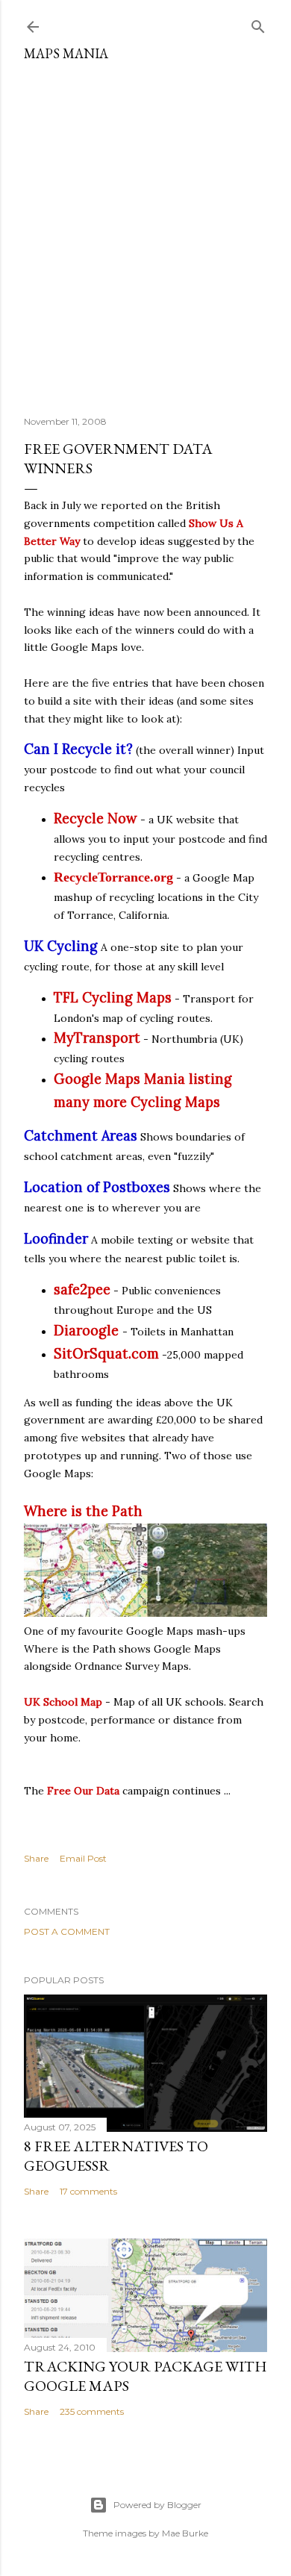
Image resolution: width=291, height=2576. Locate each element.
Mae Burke (185, 2533)
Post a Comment (67, 1931)
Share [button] (36, 1858)
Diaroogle (86, 1331)
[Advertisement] (145, 233)
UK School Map (63, 1702)
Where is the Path (83, 1511)
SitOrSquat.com (106, 1354)
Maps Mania (66, 53)
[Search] (258, 24)
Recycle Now (96, 818)
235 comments (92, 2411)
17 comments (88, 2191)
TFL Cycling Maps (113, 998)
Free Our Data (83, 1791)
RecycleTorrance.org (113, 877)
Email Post (83, 1858)
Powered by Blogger (157, 2505)
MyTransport (97, 1038)
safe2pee (82, 1289)
